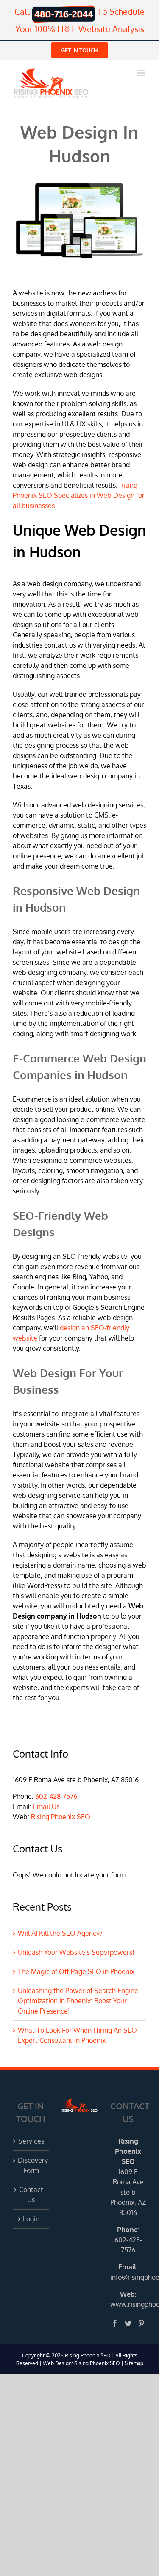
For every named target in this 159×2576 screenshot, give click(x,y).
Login (31, 2219)
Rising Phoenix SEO (61, 1817)
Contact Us (31, 2195)
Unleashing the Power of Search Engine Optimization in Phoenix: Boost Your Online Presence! (78, 2001)
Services (31, 2141)
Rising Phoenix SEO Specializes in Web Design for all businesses (79, 495)
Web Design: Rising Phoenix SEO (81, 2363)
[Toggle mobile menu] (142, 73)
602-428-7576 (56, 1796)
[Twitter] (128, 2323)
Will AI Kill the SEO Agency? (60, 1933)
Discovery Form (31, 2165)
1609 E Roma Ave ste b (128, 2182)
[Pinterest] (141, 2323)
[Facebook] (115, 2323)
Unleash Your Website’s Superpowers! (76, 1952)
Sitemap (134, 2363)
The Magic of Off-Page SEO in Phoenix (76, 1971)
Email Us (46, 1806)
